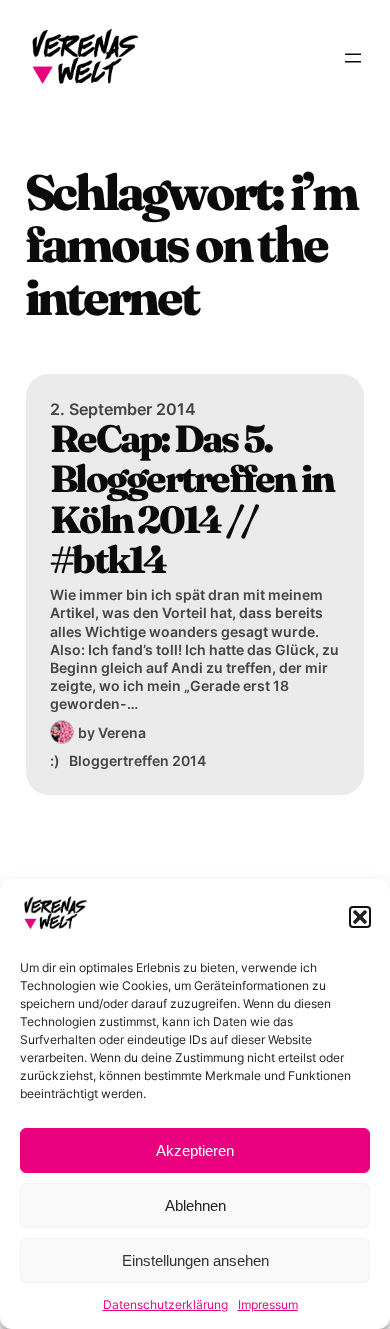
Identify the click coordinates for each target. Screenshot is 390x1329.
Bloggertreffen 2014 (137, 760)
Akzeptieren (195, 1150)
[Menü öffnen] (353, 58)
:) (55, 760)
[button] (360, 917)
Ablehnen (195, 1205)
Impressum (268, 1304)
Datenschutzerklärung (165, 1304)
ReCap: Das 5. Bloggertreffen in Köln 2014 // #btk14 (191, 499)
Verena (122, 732)
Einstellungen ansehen (195, 1260)
